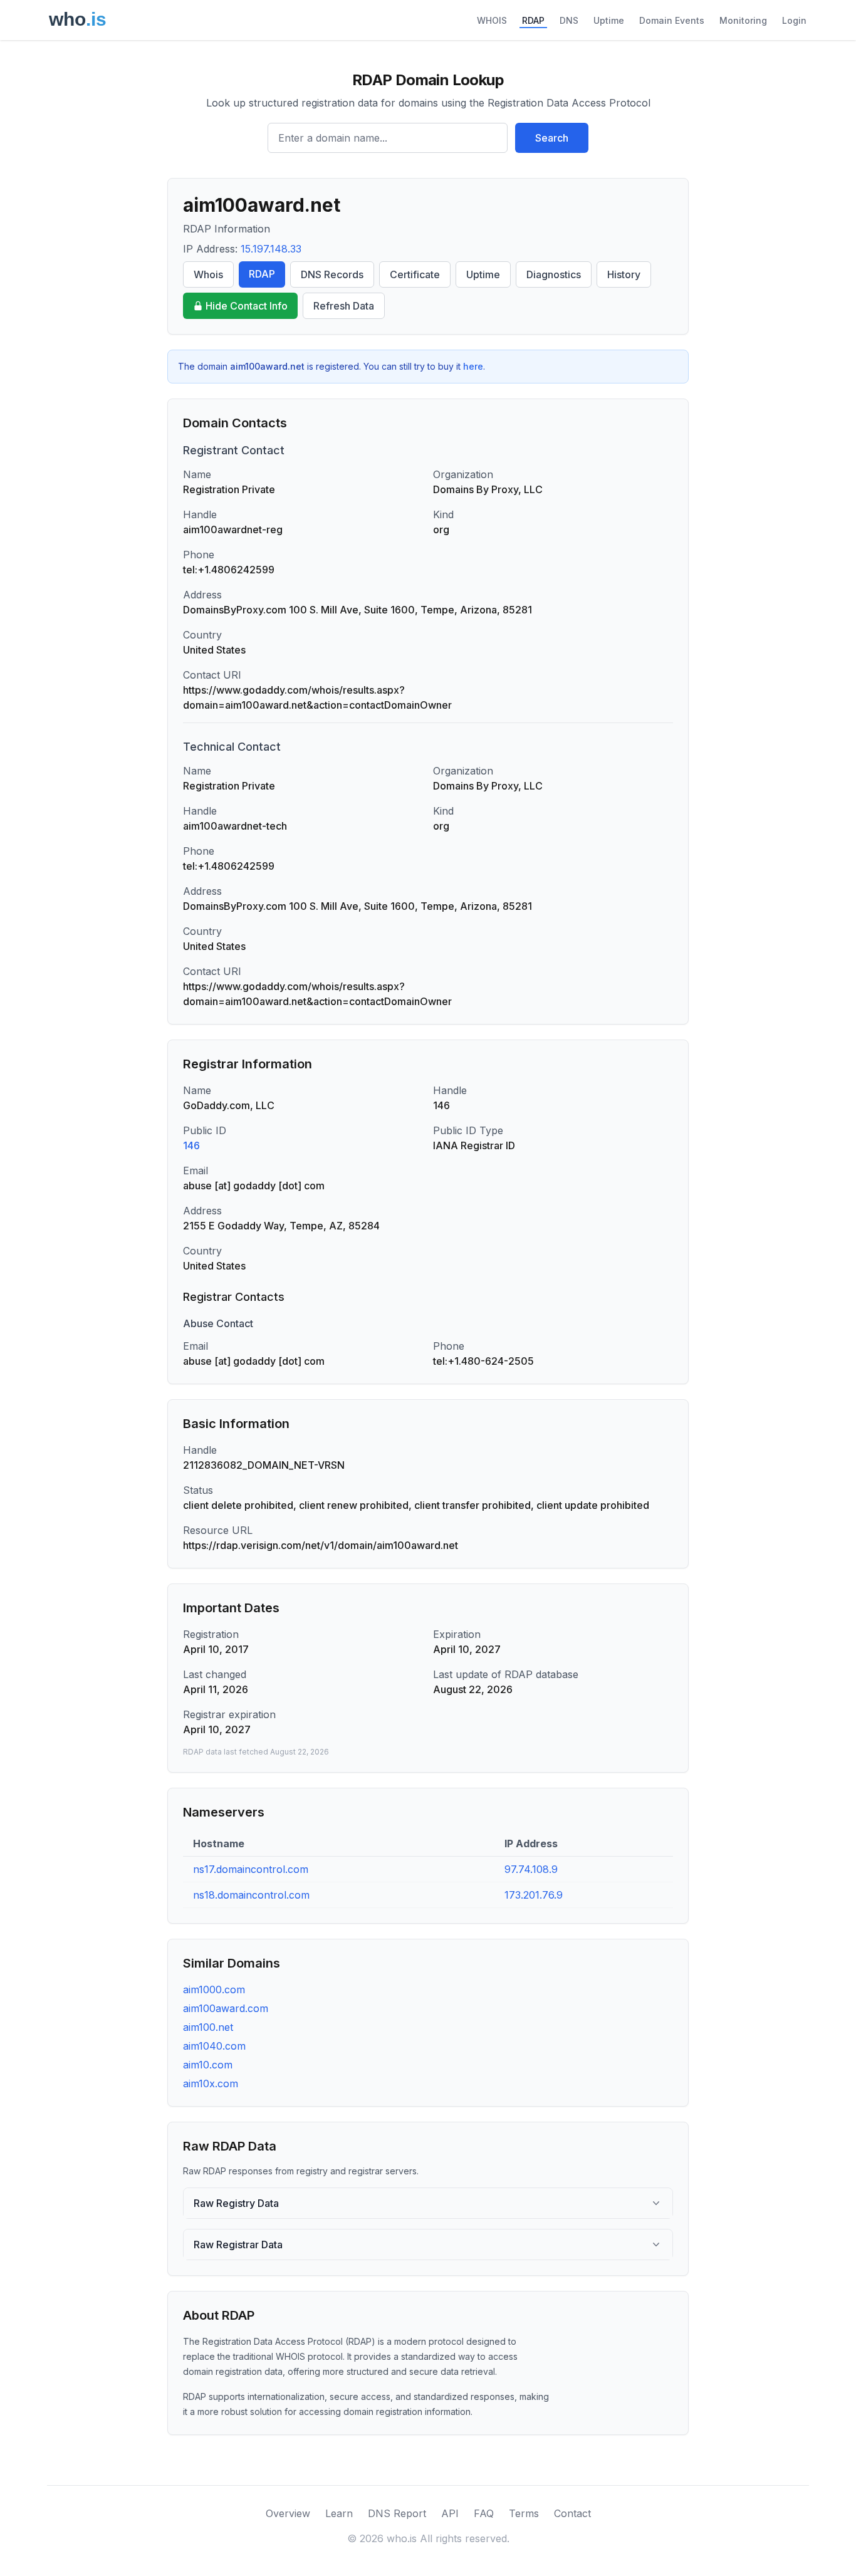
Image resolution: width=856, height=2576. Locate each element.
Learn (339, 2513)
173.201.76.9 (534, 1895)
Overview (288, 2513)
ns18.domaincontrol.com (251, 1895)
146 (191, 1145)
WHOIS (492, 20)
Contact (572, 2513)
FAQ (484, 2513)
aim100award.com (226, 2008)
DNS (569, 20)
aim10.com (208, 2065)
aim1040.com (214, 2046)
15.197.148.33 (271, 249)
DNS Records (332, 274)
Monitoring (743, 20)
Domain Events (672, 20)
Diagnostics (554, 274)
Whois (208, 274)
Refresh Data (344, 306)
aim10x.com (211, 2083)
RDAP (533, 20)
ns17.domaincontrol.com (251, 1869)
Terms (524, 2513)
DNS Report (397, 2513)
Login (794, 20)
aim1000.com (214, 1989)
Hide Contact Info (247, 306)
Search (552, 138)
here (473, 366)
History (624, 274)
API (450, 2513)
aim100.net (208, 2027)
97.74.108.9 (531, 1869)
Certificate (415, 274)
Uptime (609, 20)
